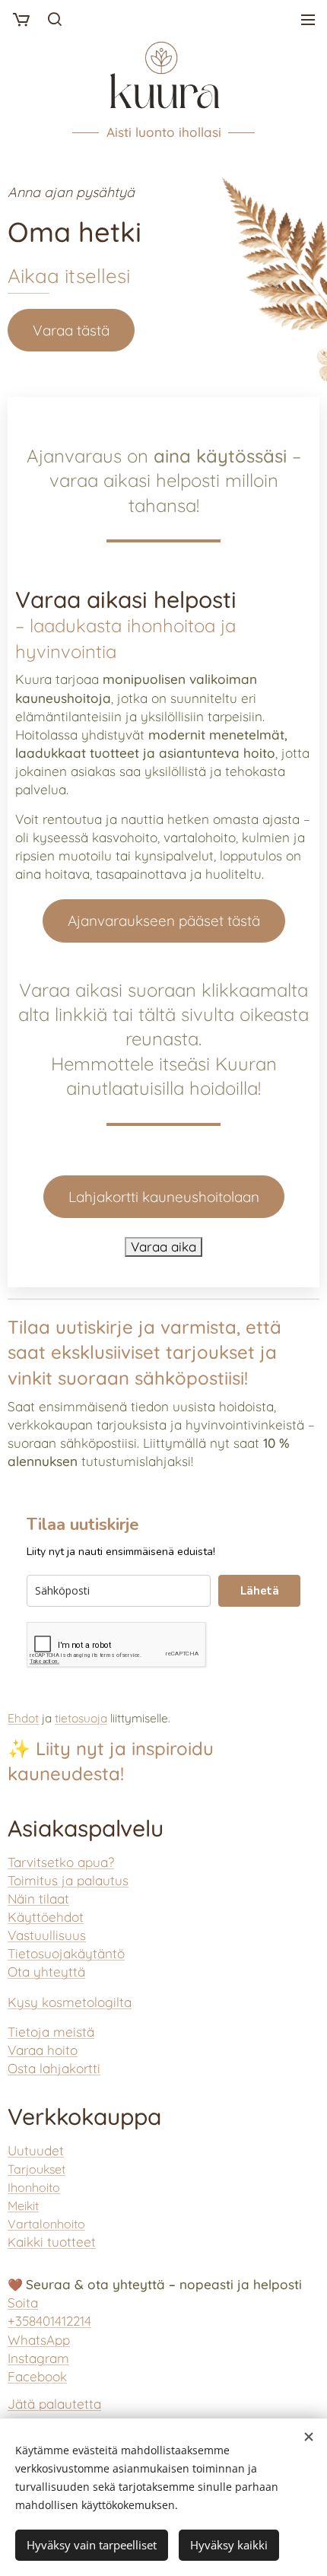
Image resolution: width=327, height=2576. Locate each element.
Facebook (37, 2376)
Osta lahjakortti (54, 2068)
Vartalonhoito (46, 2224)
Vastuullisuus (47, 1935)
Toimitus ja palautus (68, 1880)
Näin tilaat (38, 1899)
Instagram (38, 2358)
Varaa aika (163, 1247)
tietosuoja (81, 1718)
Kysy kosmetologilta (70, 2002)
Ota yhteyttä (46, 1972)
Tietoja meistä (51, 2032)
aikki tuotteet (52, 2242)
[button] (54, 19)
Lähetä (260, 1591)
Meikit (23, 2206)
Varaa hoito (43, 2050)
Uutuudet (36, 2150)
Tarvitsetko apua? (61, 1862)
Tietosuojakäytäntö (66, 1953)
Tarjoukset (37, 2169)
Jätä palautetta (54, 2404)
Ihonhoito (34, 2187)
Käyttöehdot (46, 1917)
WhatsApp (39, 2340)
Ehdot (23, 1718)
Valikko (308, 19)
